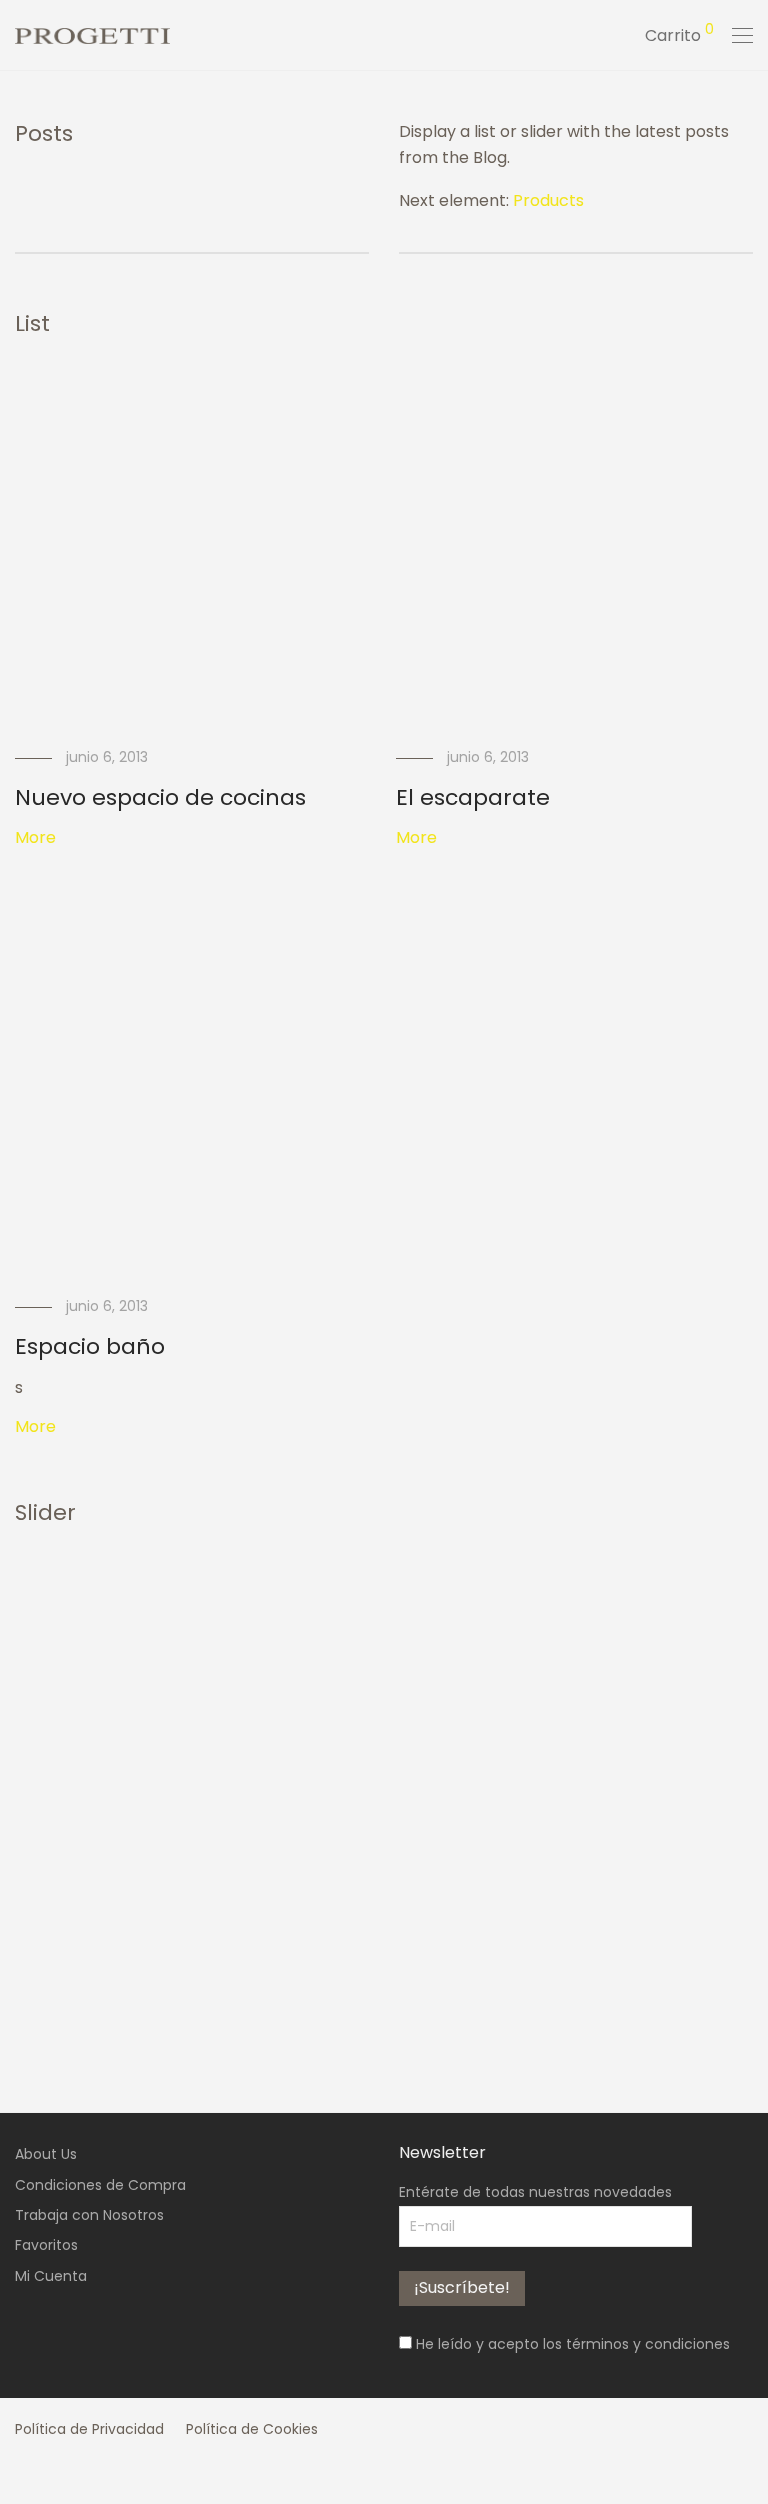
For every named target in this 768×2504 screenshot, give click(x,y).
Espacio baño (90, 1346)
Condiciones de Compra (100, 2185)
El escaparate (473, 797)
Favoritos (46, 2245)
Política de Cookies (252, 2429)
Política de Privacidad (89, 2429)
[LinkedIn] (114, 2473)
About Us (46, 2154)
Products (548, 200)
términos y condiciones (648, 2344)
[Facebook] (21, 2473)
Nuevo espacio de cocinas (160, 797)
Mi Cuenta (51, 2276)
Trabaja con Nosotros (89, 2215)
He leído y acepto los (571, 2344)
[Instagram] (52, 2473)
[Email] (145, 2473)
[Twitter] (83, 2473)
